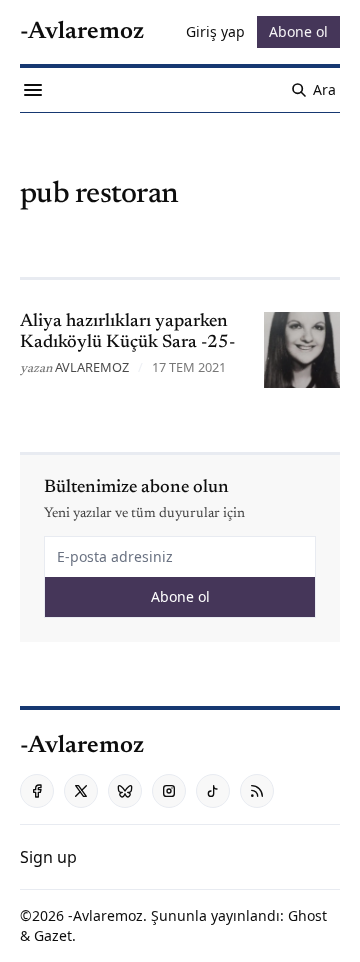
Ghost (307, 915)
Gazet (53, 935)
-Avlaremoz (105, 915)
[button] (48, 857)
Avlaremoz (92, 367)
